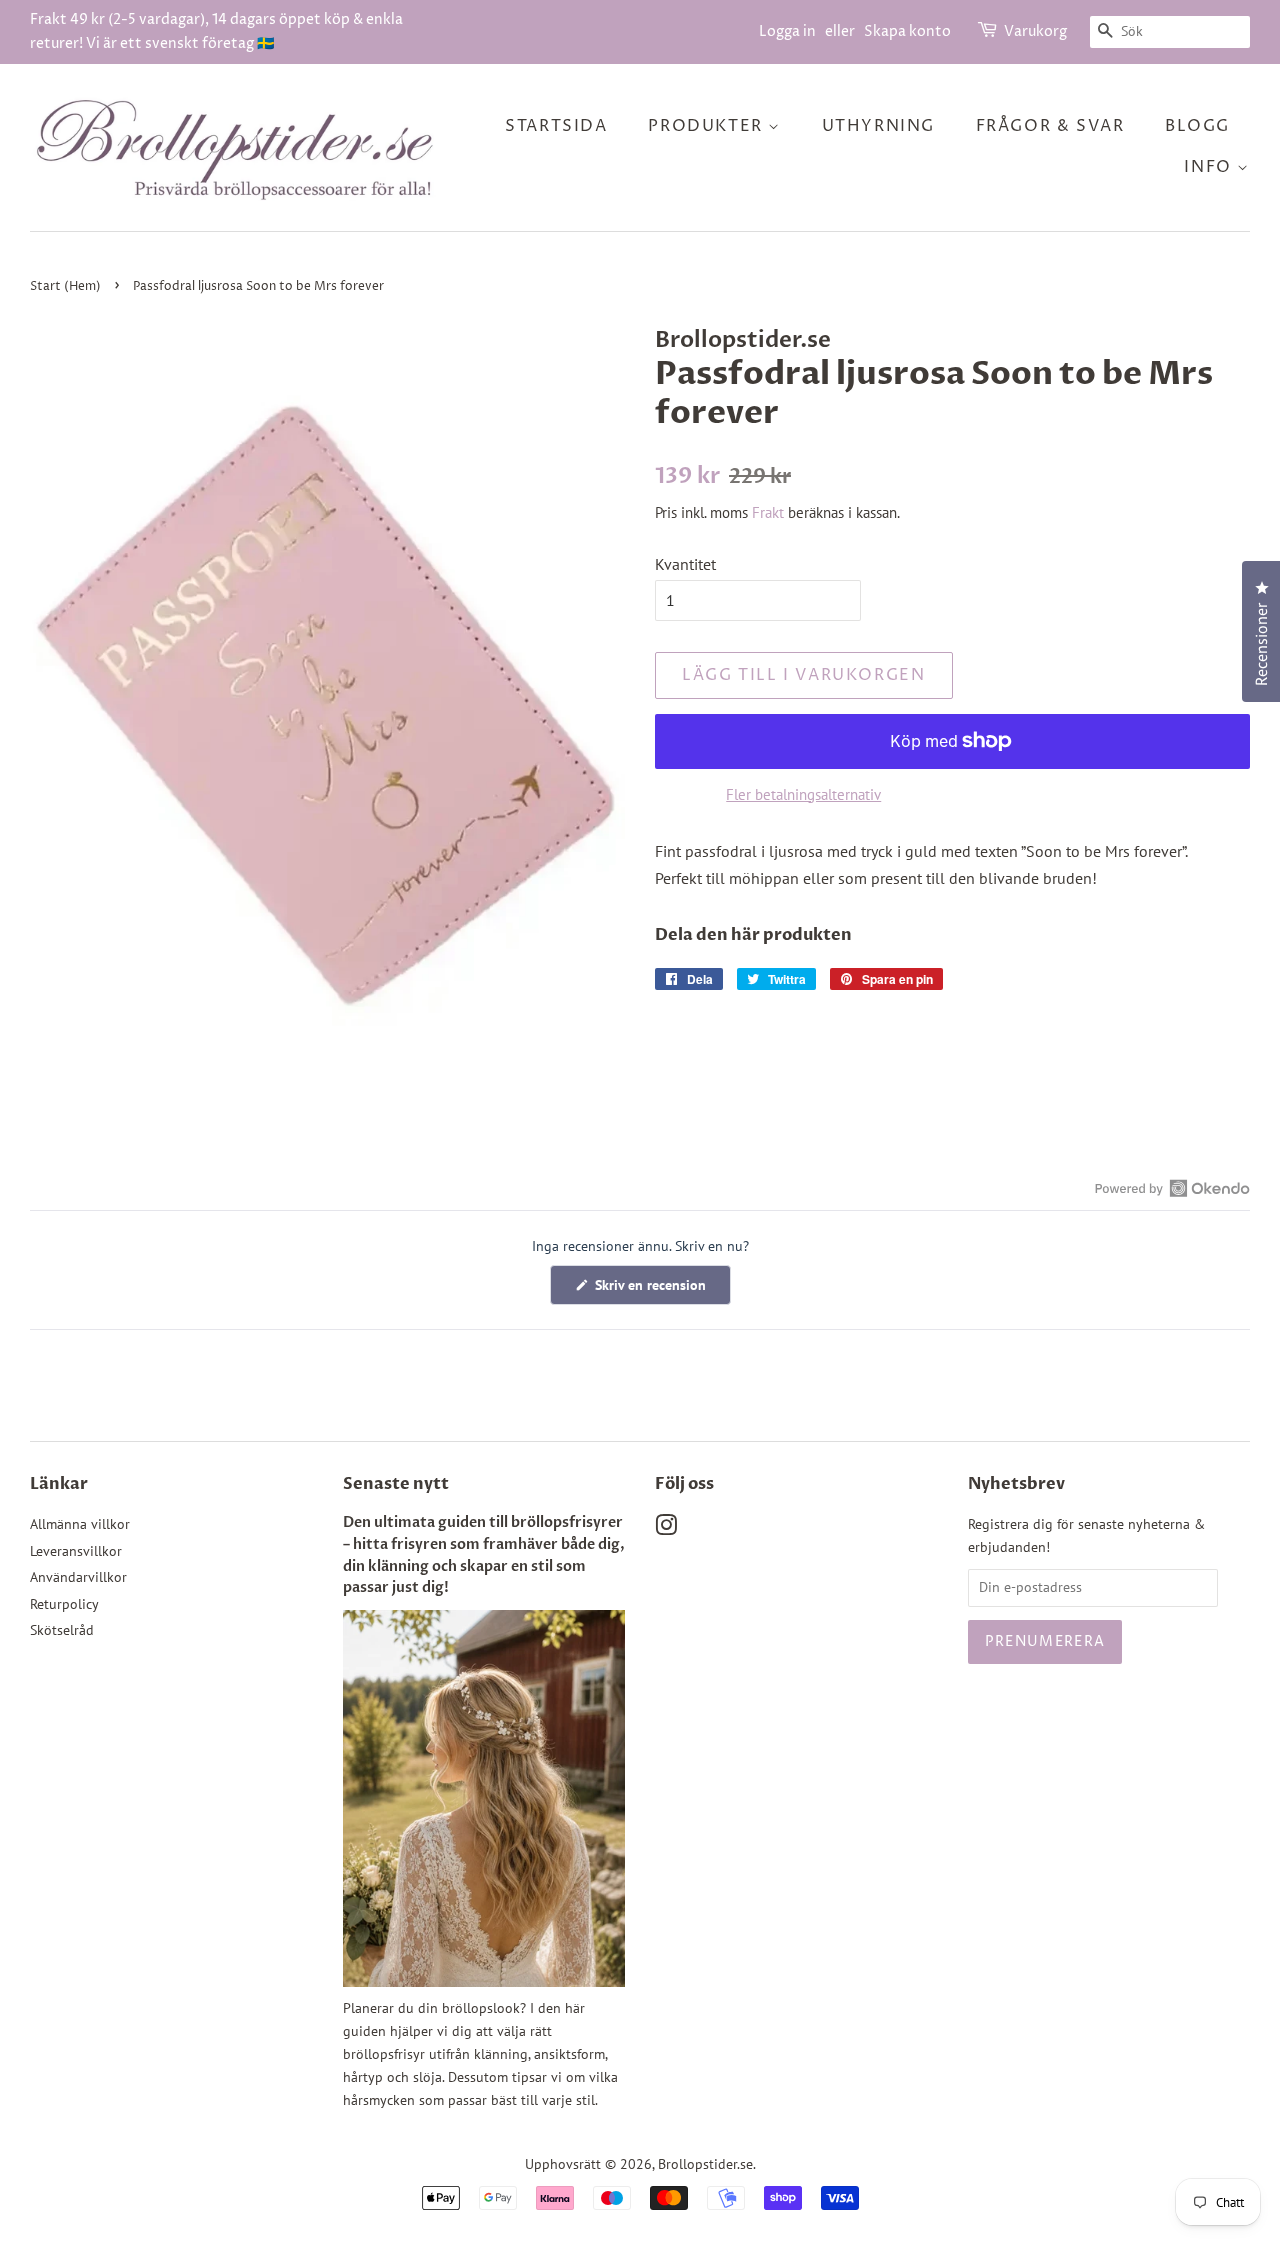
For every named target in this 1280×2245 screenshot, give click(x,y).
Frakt (768, 512)
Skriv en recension (661, 1290)
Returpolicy (64, 1604)
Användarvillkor (78, 1577)
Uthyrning (878, 126)
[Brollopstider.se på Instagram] (666, 1529)
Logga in (787, 31)
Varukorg (1035, 31)
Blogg (1197, 126)
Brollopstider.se (705, 2164)
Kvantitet (685, 564)
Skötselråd (62, 1630)
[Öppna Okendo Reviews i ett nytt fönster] (1172, 1188)
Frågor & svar (1050, 126)
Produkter (708, 126)
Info (1210, 167)
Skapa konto (907, 31)
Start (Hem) (65, 286)
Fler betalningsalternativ (803, 794)
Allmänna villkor (80, 1524)
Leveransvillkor (76, 1551)
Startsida (556, 126)
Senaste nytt (396, 1484)
